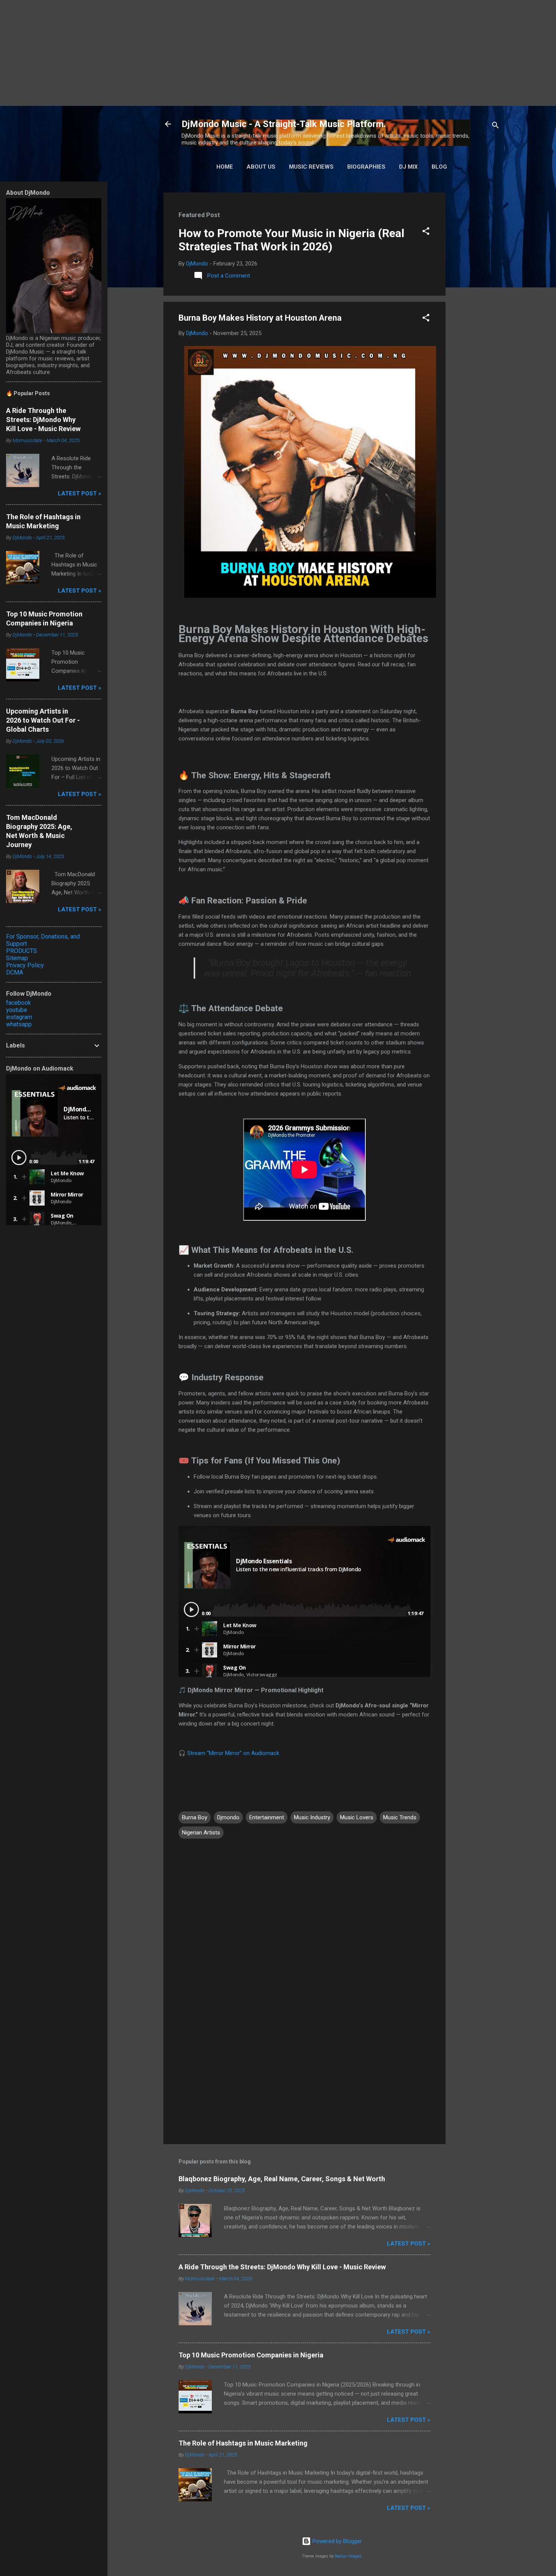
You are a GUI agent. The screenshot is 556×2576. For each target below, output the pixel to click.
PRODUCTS (22, 951)
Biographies (366, 167)
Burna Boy (195, 1817)
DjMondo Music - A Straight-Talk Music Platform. (284, 124)
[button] (426, 232)
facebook (19, 1003)
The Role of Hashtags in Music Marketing (243, 2443)
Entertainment (267, 1817)
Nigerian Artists (201, 1833)
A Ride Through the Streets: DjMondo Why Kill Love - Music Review (282, 2267)
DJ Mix (408, 167)
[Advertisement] (227, 53)
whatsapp (19, 1024)
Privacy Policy (25, 965)
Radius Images (348, 2556)
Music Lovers (357, 1817)
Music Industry (312, 1817)
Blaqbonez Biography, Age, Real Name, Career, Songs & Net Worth (282, 2179)
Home (225, 167)
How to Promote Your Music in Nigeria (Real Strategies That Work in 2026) (291, 240)
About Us (261, 167)
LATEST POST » (409, 2244)
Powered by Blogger (336, 2541)
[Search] (495, 126)
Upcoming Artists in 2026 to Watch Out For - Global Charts (43, 720)
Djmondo (228, 1817)
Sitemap (17, 958)
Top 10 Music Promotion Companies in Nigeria (251, 2355)
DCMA (15, 972)
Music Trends (400, 1817)
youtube (17, 1010)
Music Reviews (311, 167)
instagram (19, 1017)
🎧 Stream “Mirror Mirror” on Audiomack (229, 1753)
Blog (439, 167)
